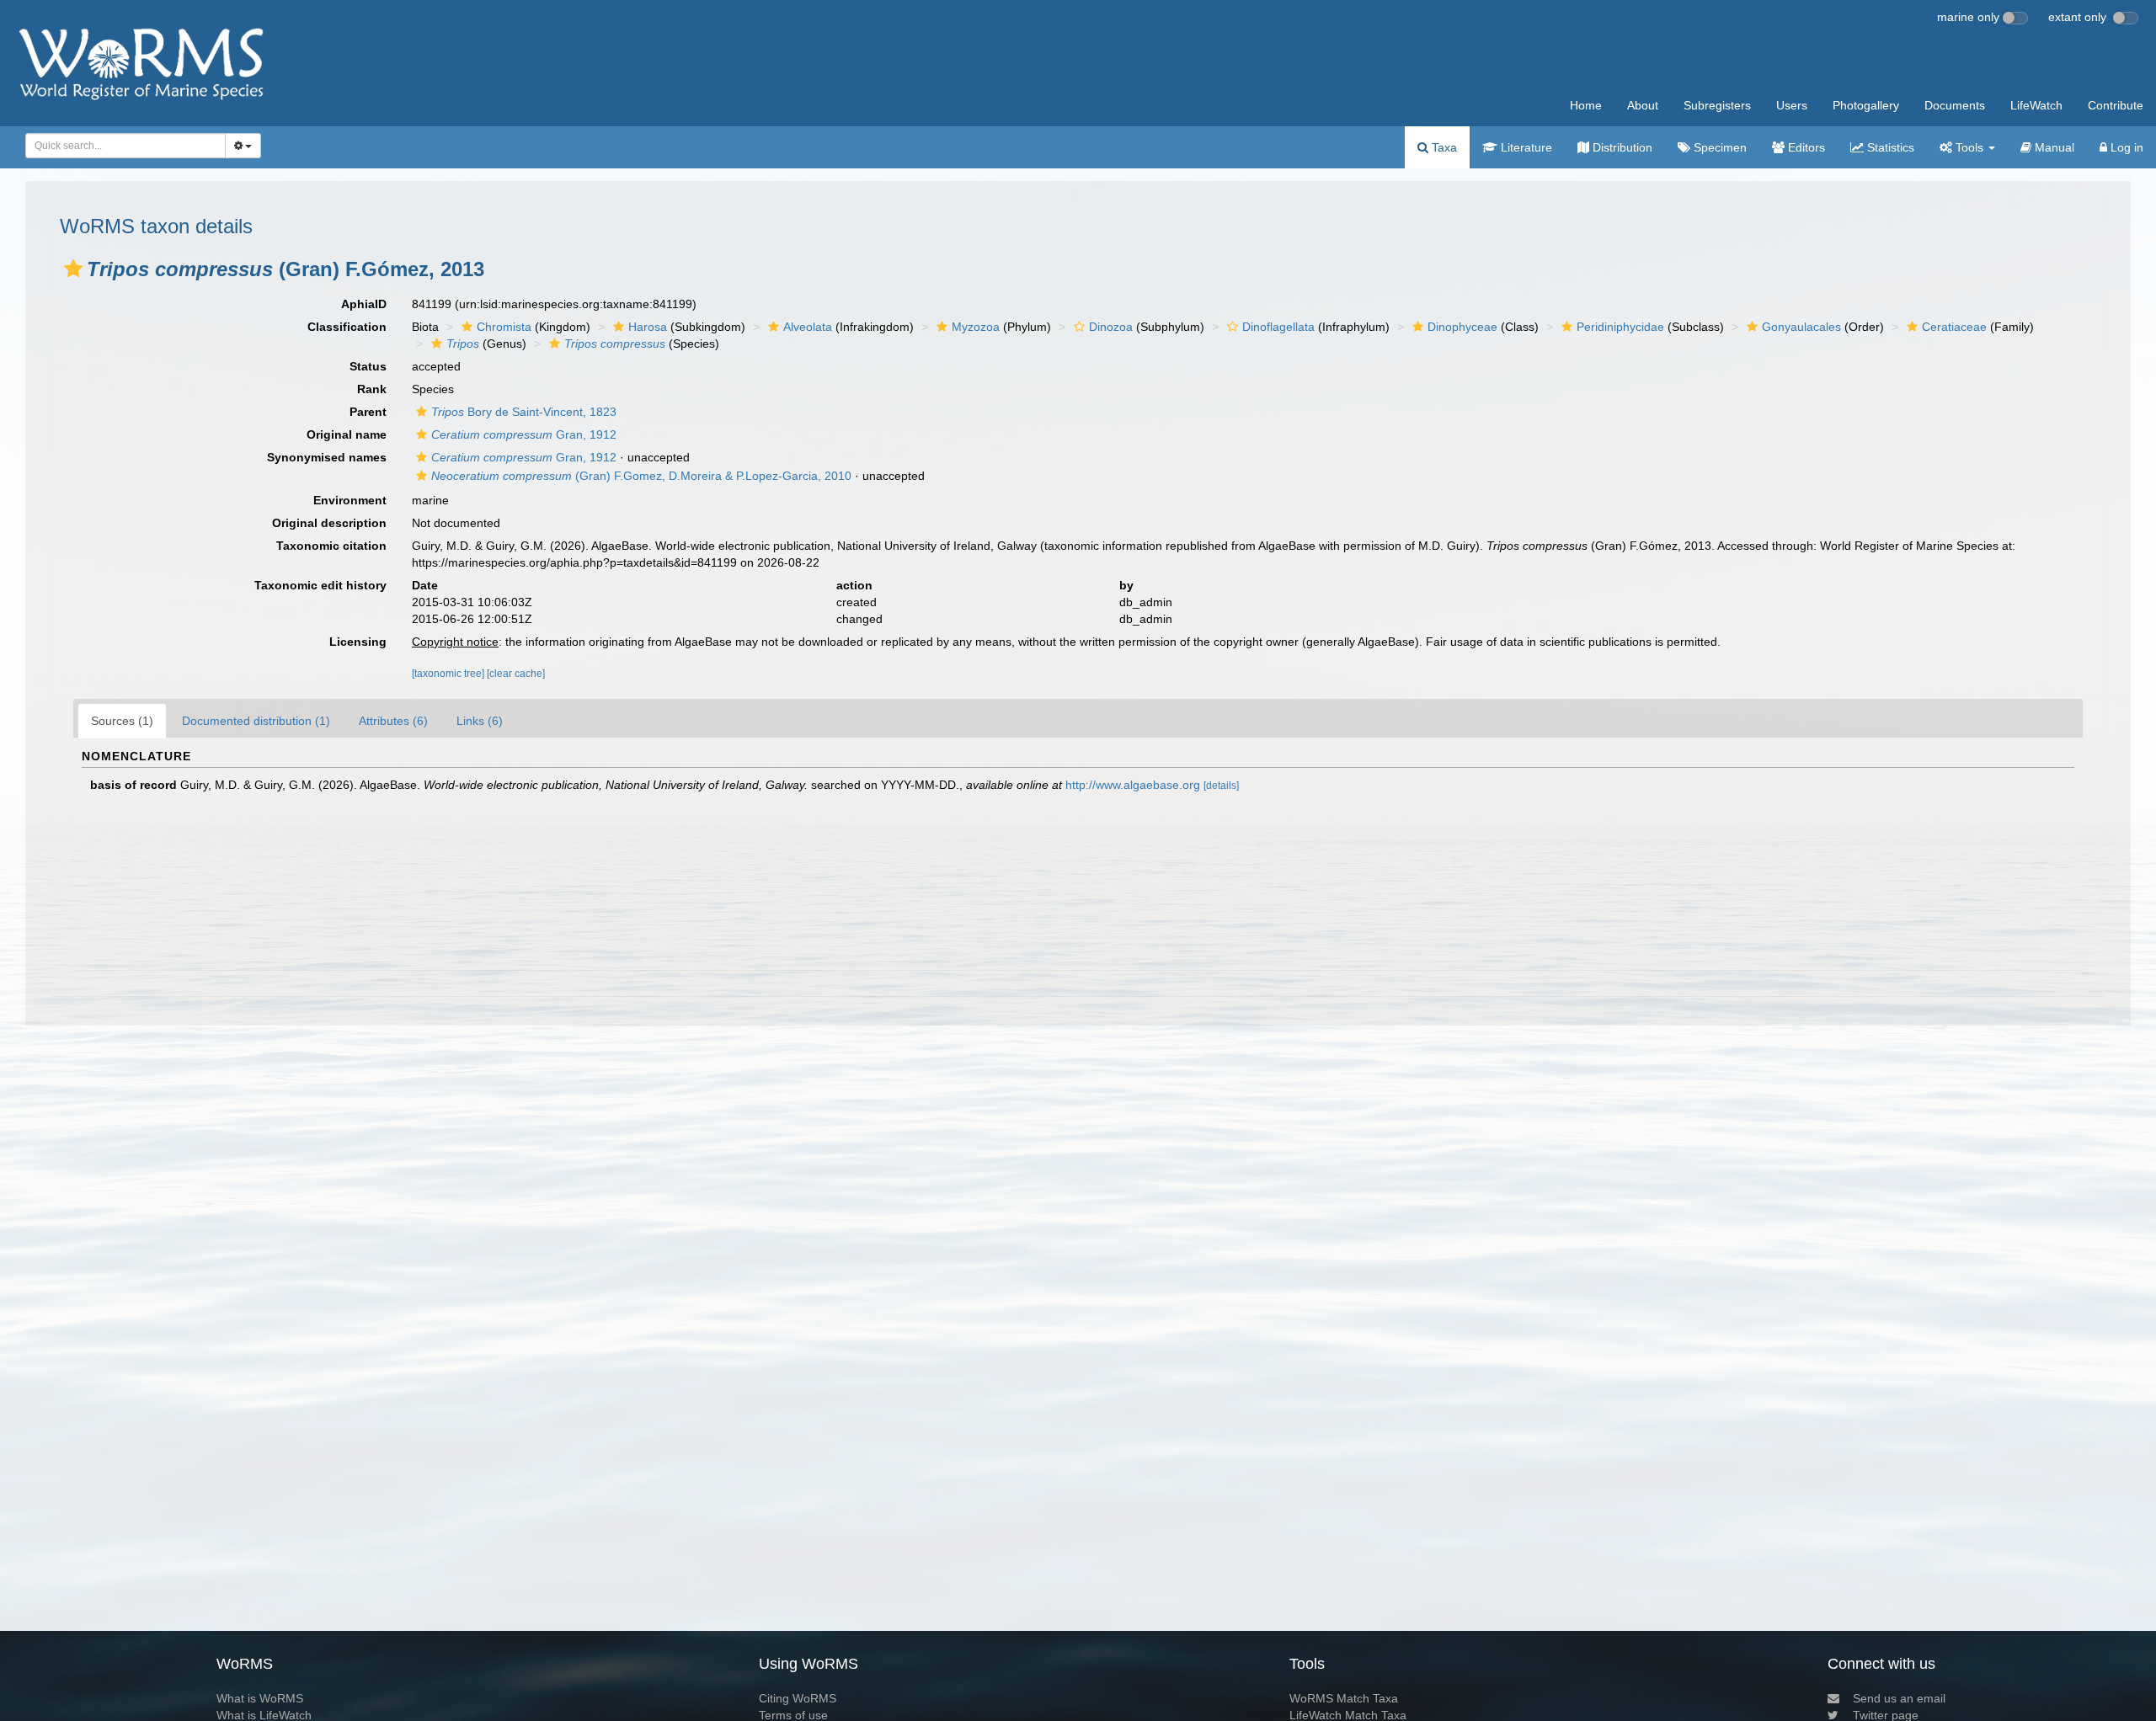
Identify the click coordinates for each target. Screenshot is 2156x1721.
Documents (1955, 105)
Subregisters (1717, 105)
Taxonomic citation (331, 546)
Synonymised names (327, 457)
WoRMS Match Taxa (1344, 1698)
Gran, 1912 (524, 434)
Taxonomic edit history (320, 585)
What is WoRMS (260, 1698)
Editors (1805, 147)
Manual (2053, 147)
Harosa (648, 327)
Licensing (358, 642)
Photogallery (1866, 105)
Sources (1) (122, 721)
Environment (350, 500)
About (1643, 105)
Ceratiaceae (1954, 327)
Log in (2125, 147)
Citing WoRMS (798, 1698)
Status (368, 366)
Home (1586, 105)
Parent (368, 412)
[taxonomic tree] (449, 674)
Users (1792, 105)
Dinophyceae (1462, 327)
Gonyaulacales (1801, 327)
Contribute (2116, 105)
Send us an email (1899, 1698)
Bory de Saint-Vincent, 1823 (524, 412)
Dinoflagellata (1278, 327)
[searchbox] (120, 146)
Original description (329, 523)
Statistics (1889, 147)
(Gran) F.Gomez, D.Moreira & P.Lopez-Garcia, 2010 (641, 476)
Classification (347, 327)
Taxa (1443, 147)
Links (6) (480, 721)
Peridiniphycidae (1620, 327)
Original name (347, 434)
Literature (1525, 147)
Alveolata (808, 327)
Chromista (504, 327)
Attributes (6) (393, 721)
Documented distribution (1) (256, 721)
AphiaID (364, 304)
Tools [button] (1969, 147)
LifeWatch (2036, 105)
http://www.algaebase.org (1133, 785)
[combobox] (125, 146)
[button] (73, 269)
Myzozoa (976, 327)
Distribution (1621, 147)
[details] (1221, 786)
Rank (372, 389)
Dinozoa (1111, 327)
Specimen (1718, 147)
